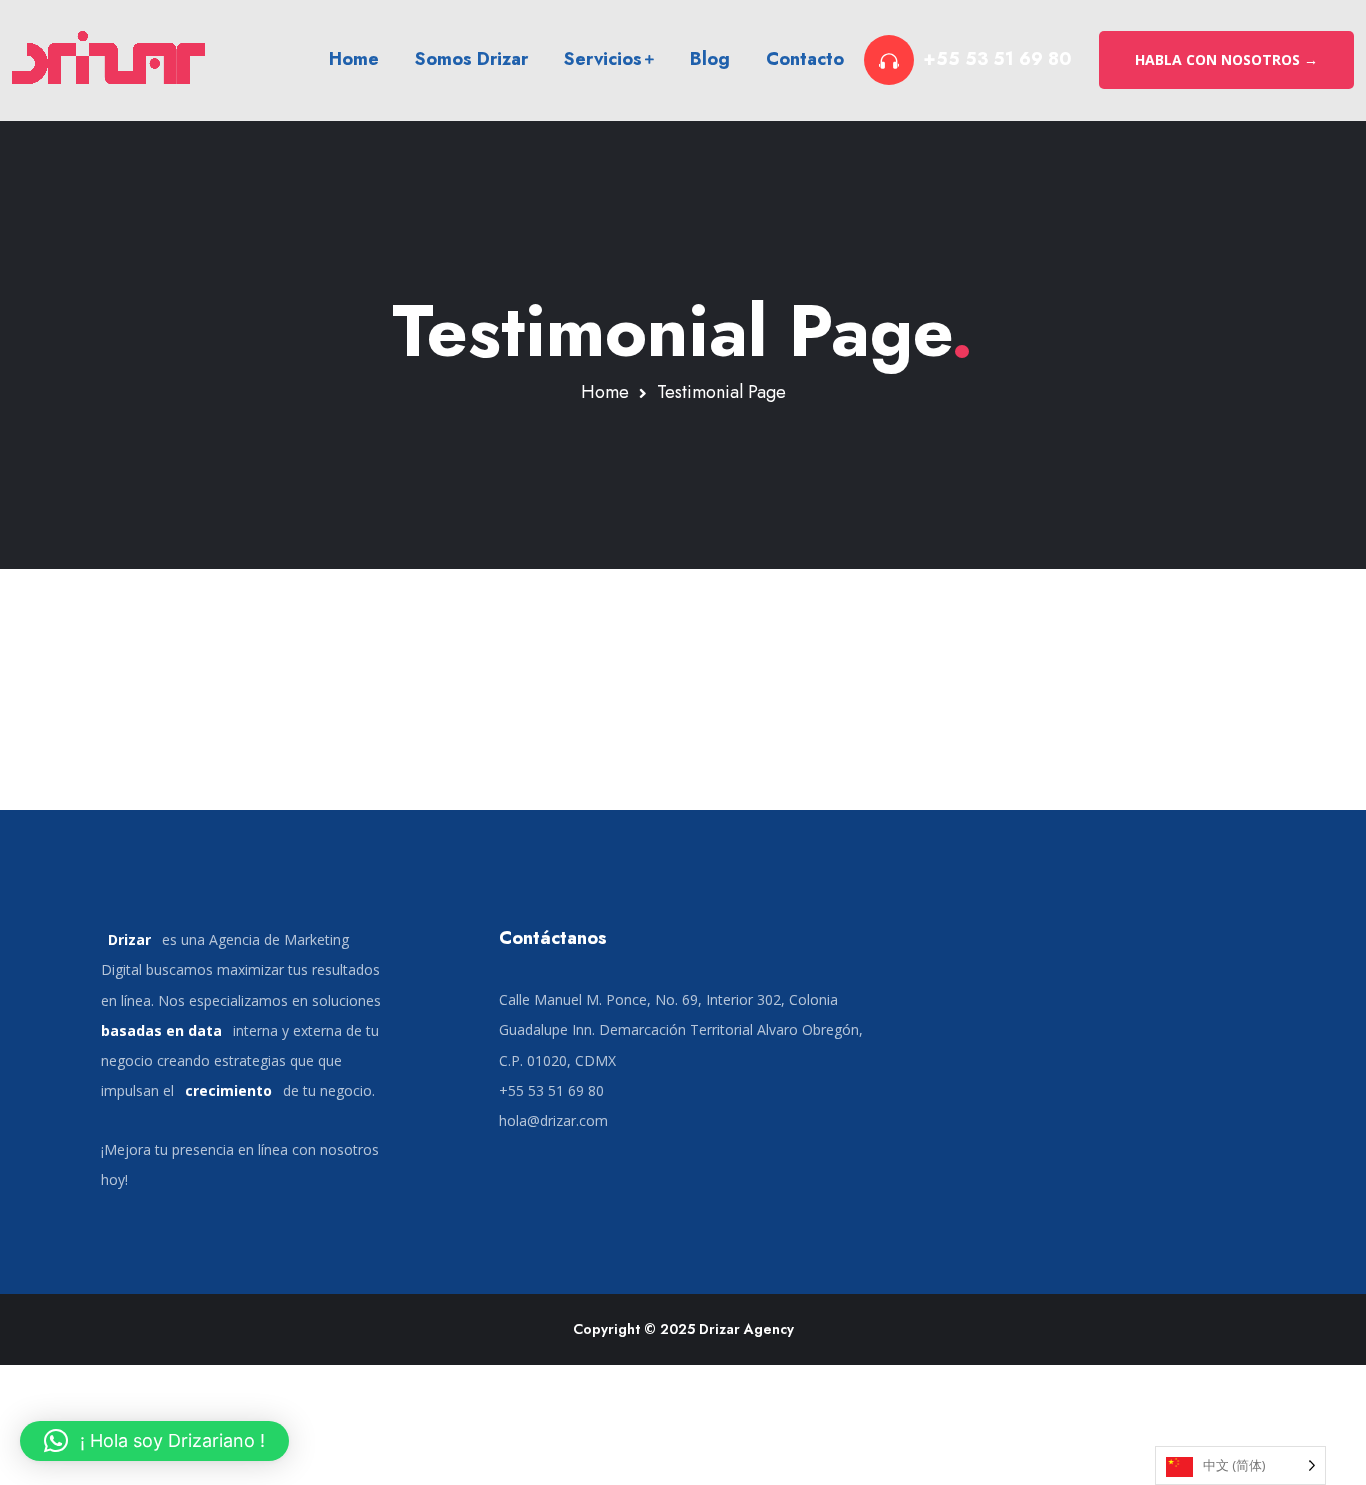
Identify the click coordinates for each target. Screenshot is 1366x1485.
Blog (710, 59)
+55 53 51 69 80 (997, 59)
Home (354, 59)
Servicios (603, 59)
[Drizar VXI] (113, 60)
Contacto (805, 59)
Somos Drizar (471, 59)
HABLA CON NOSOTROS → (1226, 59)
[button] (154, 1441)
